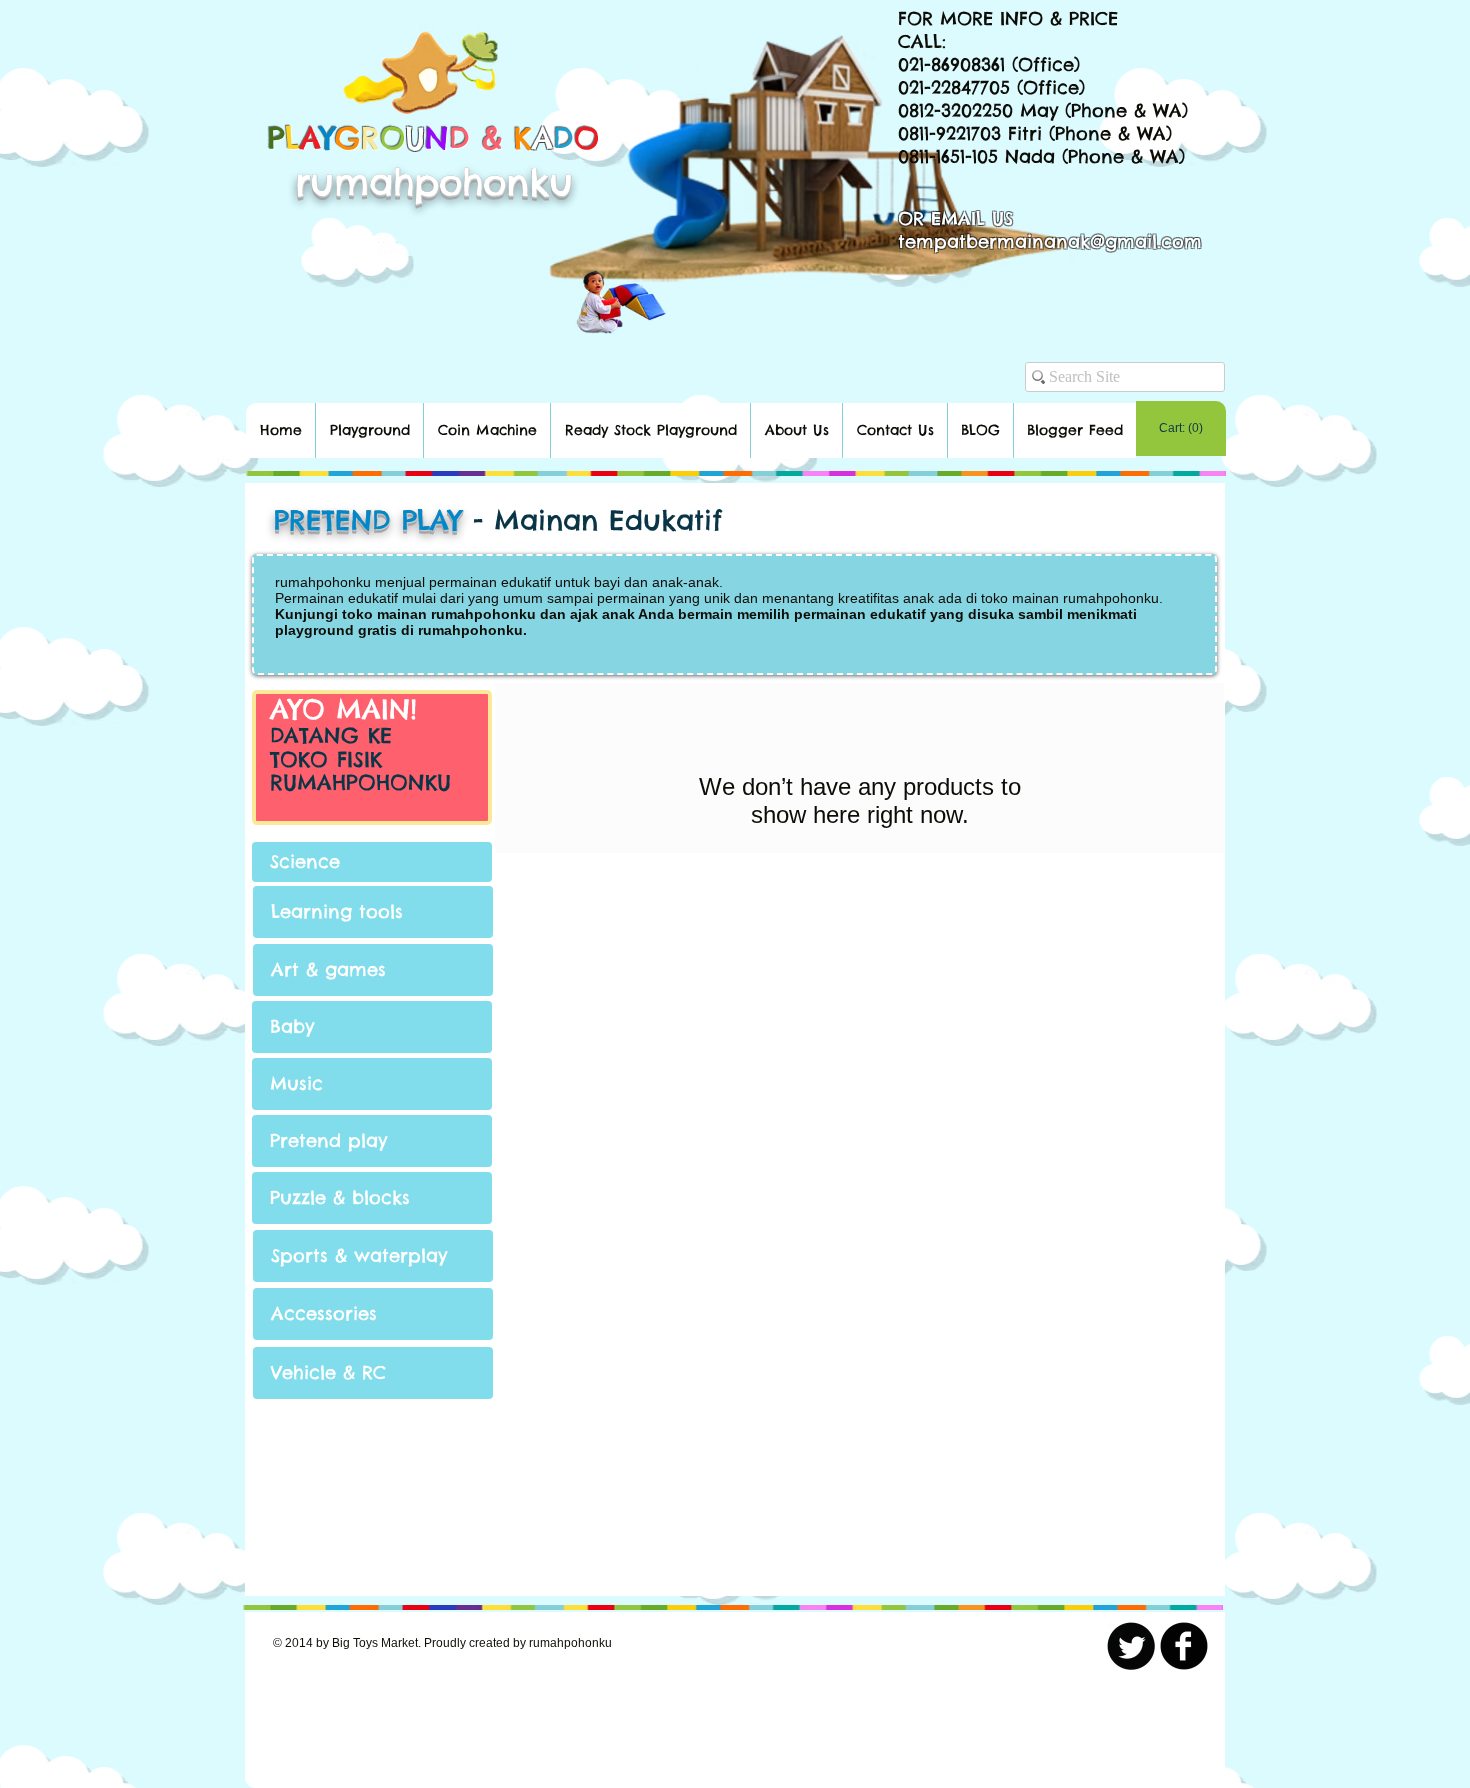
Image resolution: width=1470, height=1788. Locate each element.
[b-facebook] (1184, 1646)
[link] (1181, 428)
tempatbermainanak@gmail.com (1050, 241)
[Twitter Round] (1131, 1646)
